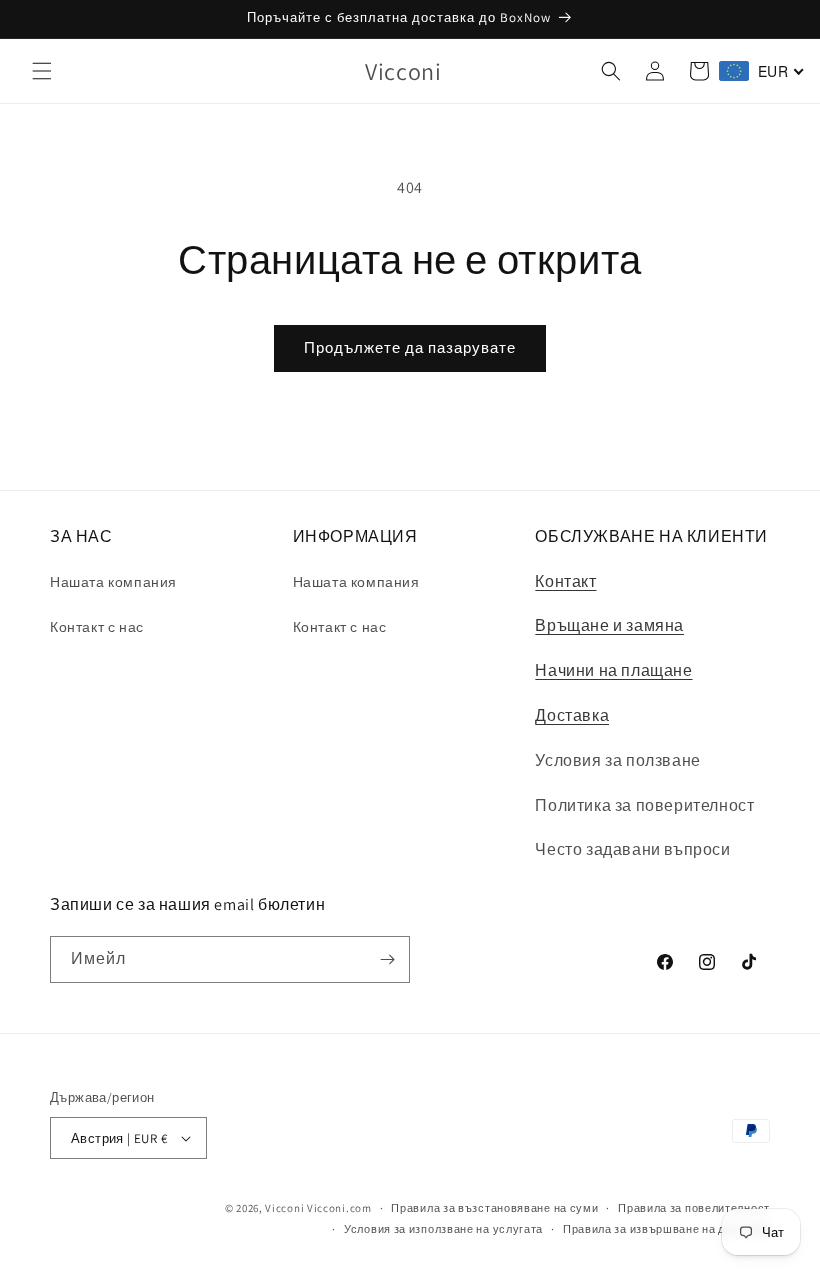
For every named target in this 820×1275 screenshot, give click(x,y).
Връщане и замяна (609, 625)
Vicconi (284, 1208)
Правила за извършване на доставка (666, 1229)
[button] (42, 71)
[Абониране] (387, 959)
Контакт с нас (97, 627)
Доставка (572, 715)
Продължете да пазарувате (410, 347)
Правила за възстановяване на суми (494, 1208)
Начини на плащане (613, 670)
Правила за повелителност (694, 1208)
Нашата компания (113, 582)
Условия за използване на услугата (443, 1229)
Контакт (565, 581)
